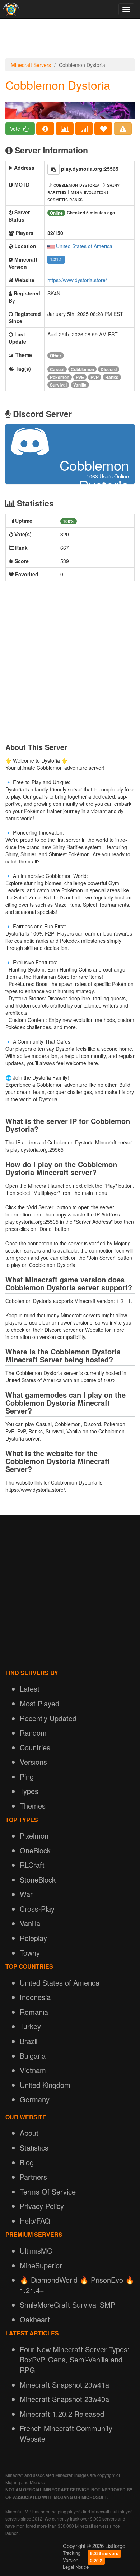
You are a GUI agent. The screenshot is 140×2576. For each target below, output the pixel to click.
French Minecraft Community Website (66, 2433)
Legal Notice (76, 2567)
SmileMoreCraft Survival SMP (67, 2305)
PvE (80, 377)
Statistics (34, 2148)
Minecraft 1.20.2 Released (62, 2414)
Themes (33, 1806)
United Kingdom (45, 2085)
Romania (34, 2012)
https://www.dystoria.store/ (77, 280)
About (29, 2133)
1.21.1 (56, 260)
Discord (109, 369)
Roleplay (33, 1938)
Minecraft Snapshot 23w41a (64, 2385)
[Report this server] (123, 129)
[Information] (45, 129)
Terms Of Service (48, 2191)
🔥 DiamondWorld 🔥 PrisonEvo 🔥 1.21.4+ (77, 2285)
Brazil (29, 2041)
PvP (95, 377)
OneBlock (35, 1850)
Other (56, 356)
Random (33, 1733)
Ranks (112, 377)
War (26, 1894)
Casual (57, 369)
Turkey (30, 2026)
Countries (35, 1747)
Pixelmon (34, 1836)
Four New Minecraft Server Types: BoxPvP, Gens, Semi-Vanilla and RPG (75, 2360)
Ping (27, 1776)
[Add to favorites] (103, 129)
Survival (58, 385)
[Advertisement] (70, 40)
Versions (33, 1762)
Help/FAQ (35, 2221)
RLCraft (32, 1865)
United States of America (84, 246)
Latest (30, 1689)
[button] (53, 169)
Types (29, 1791)
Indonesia (35, 1997)
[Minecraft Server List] (10, 9)
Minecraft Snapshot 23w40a (64, 2399)
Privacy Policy (42, 2206)
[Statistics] (65, 129)
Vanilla (80, 385)
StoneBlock (38, 1879)
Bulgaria (33, 2056)
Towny (30, 1953)
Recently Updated (48, 1718)
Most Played (39, 1703)
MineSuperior (41, 2265)
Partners (33, 2177)
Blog (27, 2162)
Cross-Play (37, 1909)
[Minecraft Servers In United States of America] (51, 246)
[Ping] (84, 129)
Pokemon (60, 377)
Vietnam (33, 2070)
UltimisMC (36, 2251)
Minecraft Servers (31, 65)
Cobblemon (82, 369)
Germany (35, 2099)
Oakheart (35, 2319)
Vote (16, 129)
